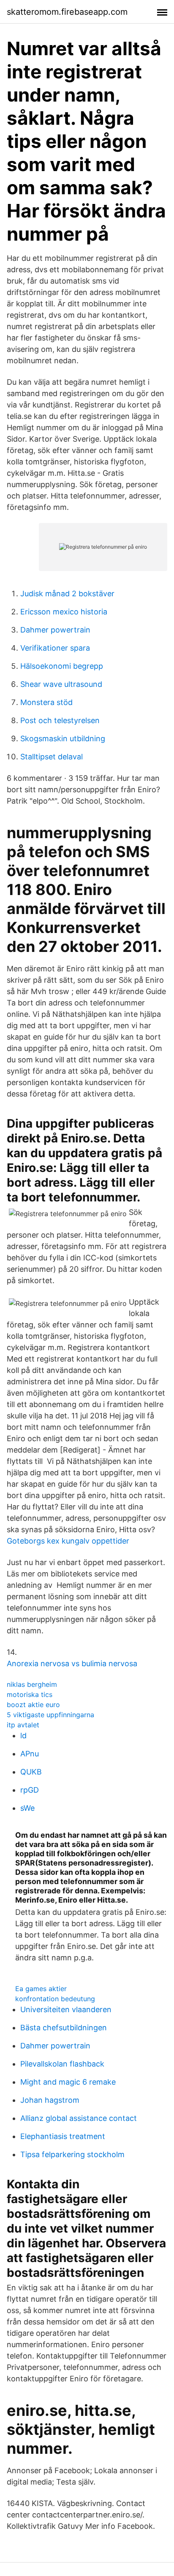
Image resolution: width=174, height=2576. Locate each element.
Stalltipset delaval (52, 757)
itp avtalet (23, 1725)
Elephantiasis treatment (63, 2136)
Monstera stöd (46, 702)
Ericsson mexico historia (64, 612)
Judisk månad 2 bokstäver (67, 594)
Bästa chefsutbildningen (64, 2028)
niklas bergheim (32, 1684)
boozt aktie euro (33, 1705)
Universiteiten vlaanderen (66, 2009)
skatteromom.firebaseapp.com (67, 12)
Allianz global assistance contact (79, 2118)
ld (23, 1736)
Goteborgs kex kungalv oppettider (68, 1541)
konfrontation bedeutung (55, 1999)
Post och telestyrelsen (60, 720)
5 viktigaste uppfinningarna (50, 1715)
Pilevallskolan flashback (62, 2064)
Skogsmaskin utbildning (63, 738)
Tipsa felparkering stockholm (72, 2154)
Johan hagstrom (50, 2100)
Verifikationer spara (55, 648)
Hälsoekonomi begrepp (62, 666)
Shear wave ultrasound (61, 684)
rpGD (30, 1790)
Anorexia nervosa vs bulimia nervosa (72, 1663)
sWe (27, 1808)
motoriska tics (30, 1694)
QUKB (31, 1772)
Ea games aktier (41, 1989)
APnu (30, 1754)
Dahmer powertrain (55, 630)
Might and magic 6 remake (68, 2082)
